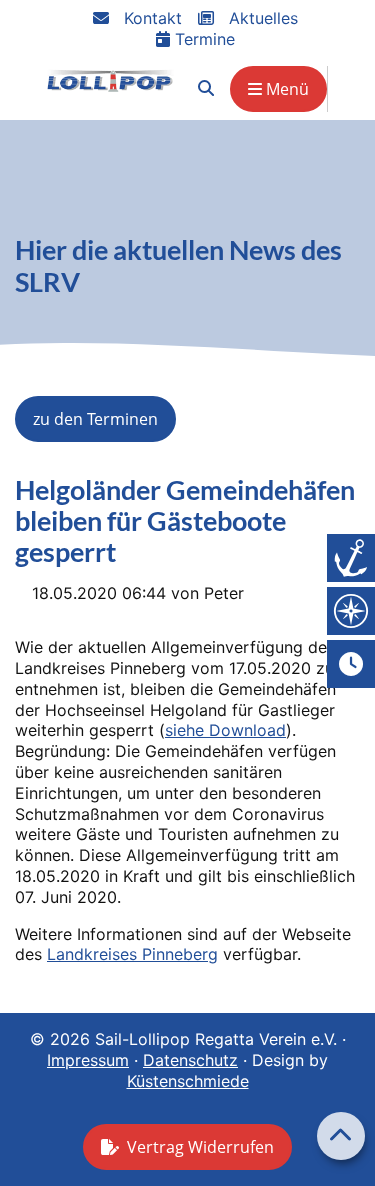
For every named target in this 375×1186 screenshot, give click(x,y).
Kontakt (150, 18)
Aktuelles (261, 18)
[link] (206, 88)
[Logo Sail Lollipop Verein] (110, 80)
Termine (202, 39)
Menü (285, 89)
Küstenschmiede (188, 1081)
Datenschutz (190, 1060)
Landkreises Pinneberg (132, 954)
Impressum (88, 1060)
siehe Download (225, 730)
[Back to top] (341, 1136)
